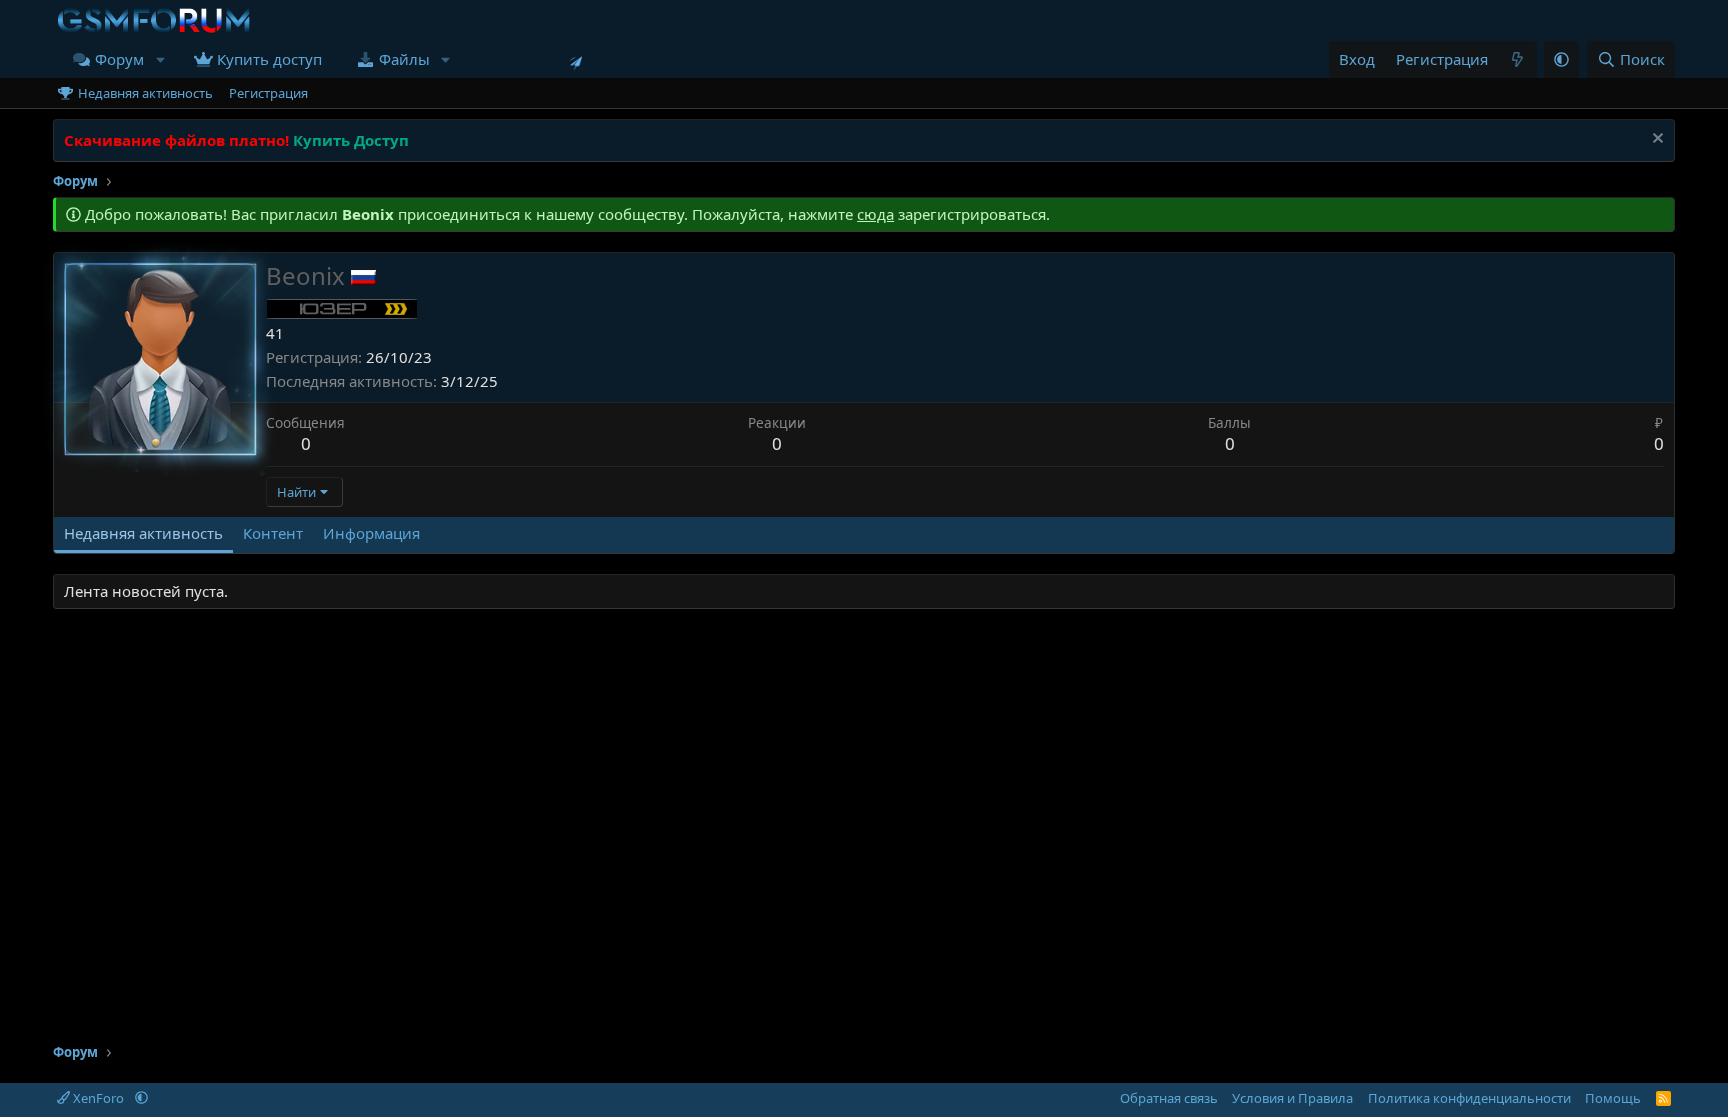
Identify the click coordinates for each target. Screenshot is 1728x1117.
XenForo (98, 1098)
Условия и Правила (1292, 1098)
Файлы (404, 59)
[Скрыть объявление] (1655, 140)
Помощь (1613, 1098)
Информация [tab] (371, 533)
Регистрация (268, 93)
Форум (119, 59)
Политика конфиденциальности (1469, 1098)
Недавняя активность (145, 93)
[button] (160, 59)
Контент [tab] (273, 533)
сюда (875, 214)
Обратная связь (1169, 1098)
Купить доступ (269, 59)
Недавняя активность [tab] (143, 533)
